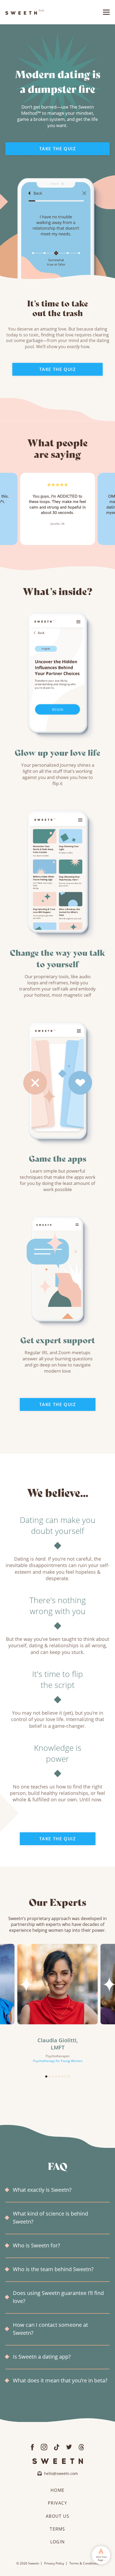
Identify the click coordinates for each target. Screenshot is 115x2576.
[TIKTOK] (57, 2446)
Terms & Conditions (84, 2563)
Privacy (57, 2503)
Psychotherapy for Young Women (58, 2061)
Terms (57, 2529)
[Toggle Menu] (106, 12)
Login (57, 2542)
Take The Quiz (58, 149)
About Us (57, 2516)
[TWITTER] (69, 2446)
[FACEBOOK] (32, 2446)
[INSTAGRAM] (44, 2446)
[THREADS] (81, 2446)
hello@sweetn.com (61, 2473)
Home (57, 2490)
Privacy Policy (54, 2563)
